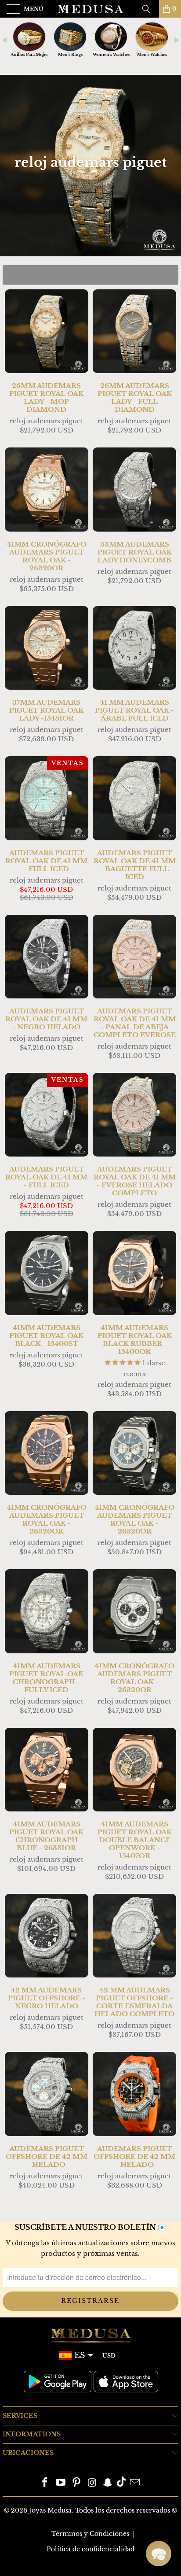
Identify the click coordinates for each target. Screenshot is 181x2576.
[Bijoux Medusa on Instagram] (92, 2483)
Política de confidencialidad (90, 2549)
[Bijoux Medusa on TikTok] (121, 2483)
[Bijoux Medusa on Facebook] (45, 2483)
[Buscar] (149, 9)
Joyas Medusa (50, 2510)
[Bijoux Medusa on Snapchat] (108, 2483)
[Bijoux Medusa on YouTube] (61, 2483)
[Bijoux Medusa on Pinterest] (76, 2483)
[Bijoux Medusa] (90, 9)
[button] (159, 2554)
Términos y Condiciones (90, 2534)
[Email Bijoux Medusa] (135, 2483)
